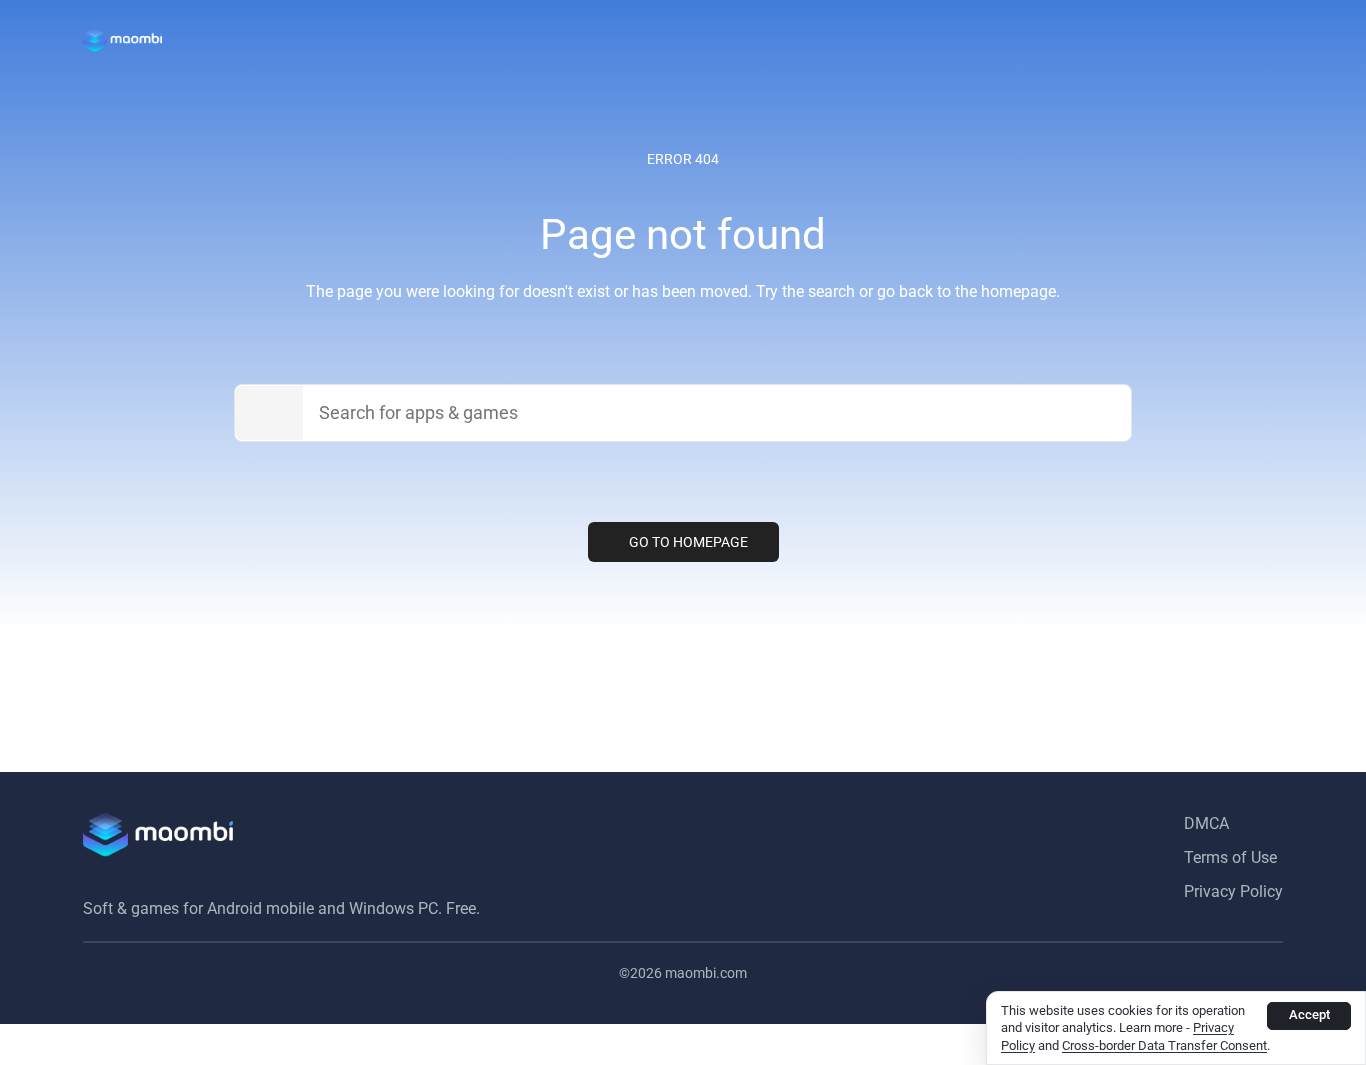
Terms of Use (1230, 857)
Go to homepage (688, 542)
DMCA (1206, 823)
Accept (1309, 1014)
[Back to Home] (122, 40)
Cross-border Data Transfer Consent (1164, 1045)
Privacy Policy (1233, 891)
